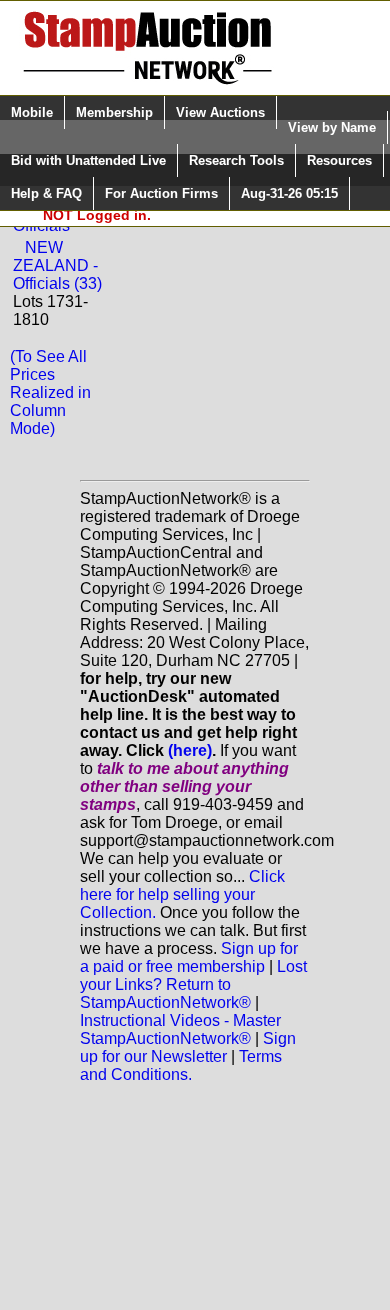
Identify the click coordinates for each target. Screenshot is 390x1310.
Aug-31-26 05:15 (289, 193)
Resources (339, 160)
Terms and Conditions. (181, 1065)
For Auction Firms (161, 193)
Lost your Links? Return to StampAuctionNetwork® (193, 984)
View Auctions (220, 112)
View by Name (332, 127)
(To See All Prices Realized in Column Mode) (50, 392)
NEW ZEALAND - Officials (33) (57, 265)
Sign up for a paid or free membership (189, 957)
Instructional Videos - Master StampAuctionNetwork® (180, 1029)
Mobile (32, 112)
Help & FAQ (46, 193)
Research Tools (236, 160)
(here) (190, 750)
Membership (114, 112)
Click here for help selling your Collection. (182, 894)
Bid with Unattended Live (88, 160)
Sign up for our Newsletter (188, 1047)
